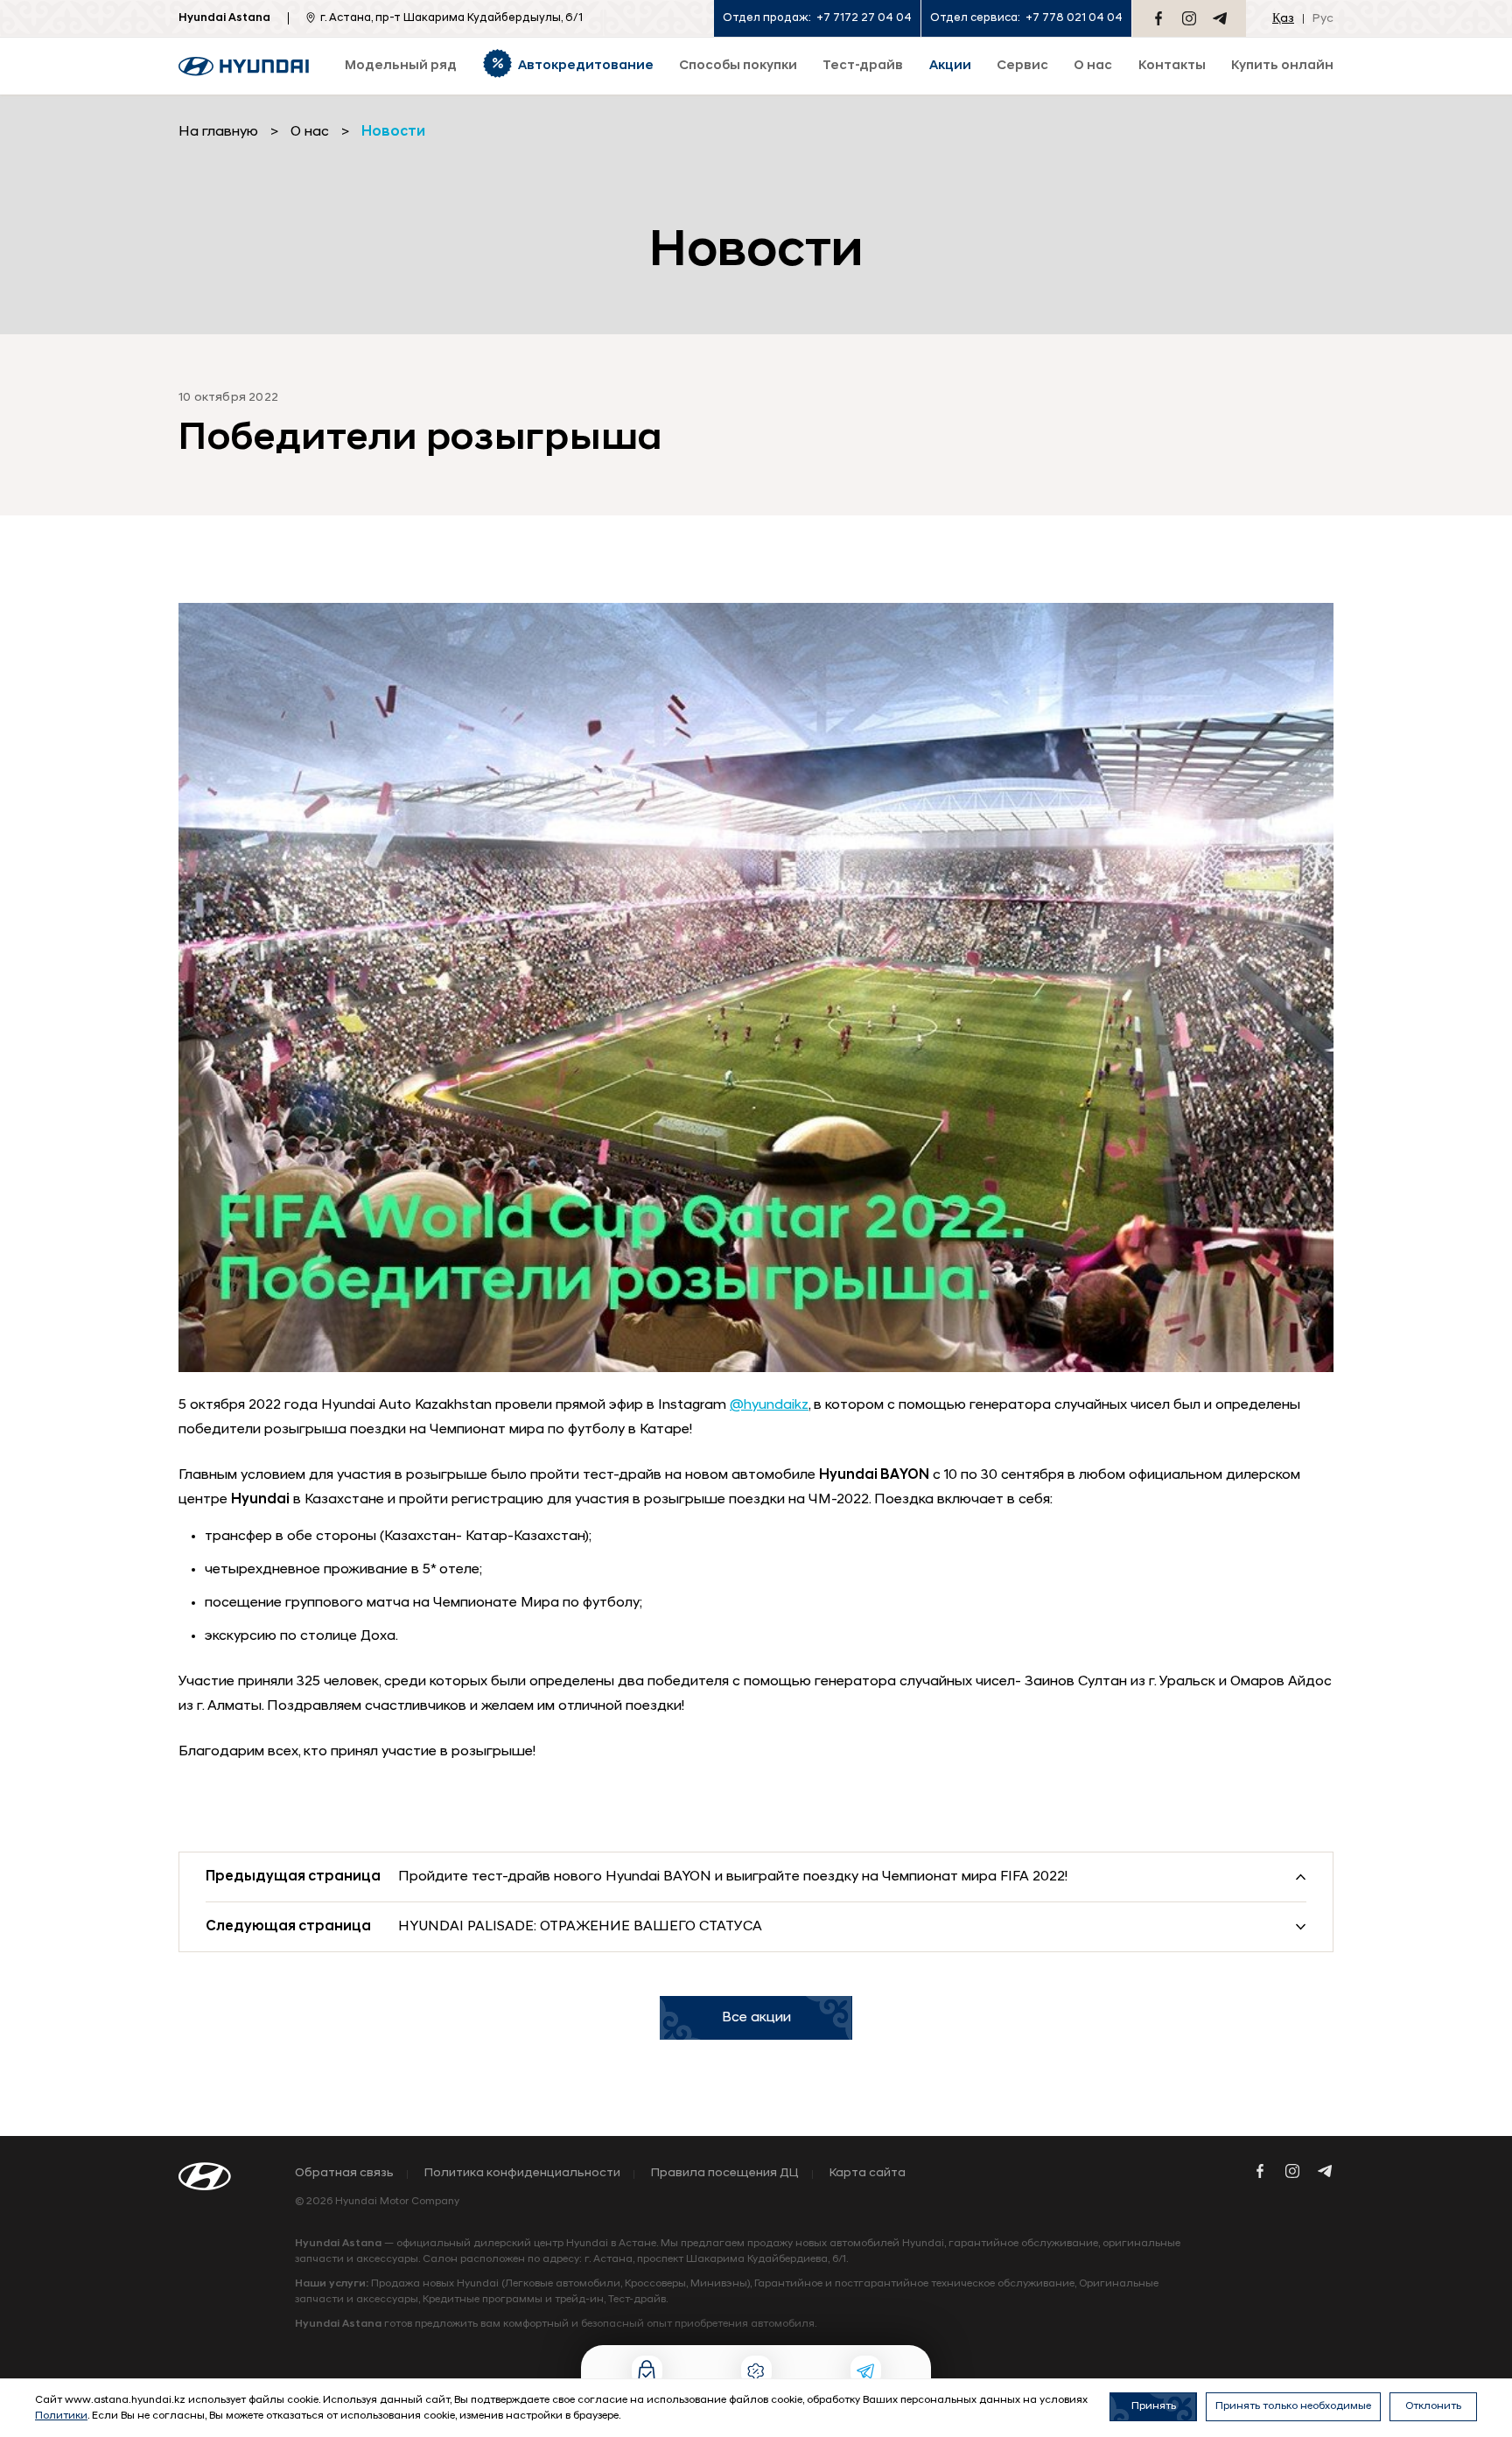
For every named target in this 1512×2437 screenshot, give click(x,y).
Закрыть (888, 2337)
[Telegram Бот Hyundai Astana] (1220, 18)
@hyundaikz (769, 1405)
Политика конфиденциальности (522, 2174)
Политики (61, 2416)
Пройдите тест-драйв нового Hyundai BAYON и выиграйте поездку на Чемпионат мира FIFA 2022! (733, 1877)
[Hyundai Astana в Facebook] (1158, 18)
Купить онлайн (1282, 66)
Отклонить (1433, 2406)
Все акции (756, 2018)
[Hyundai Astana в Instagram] (1189, 18)
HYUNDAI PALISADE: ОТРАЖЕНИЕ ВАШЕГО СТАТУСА (580, 1927)
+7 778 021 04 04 (1074, 18)
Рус (1323, 19)
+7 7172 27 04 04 (864, 18)
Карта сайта (868, 2174)
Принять (1154, 2406)
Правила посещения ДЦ (725, 2174)
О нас (310, 132)
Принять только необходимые (1293, 2406)
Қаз (1283, 19)
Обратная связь (344, 2174)
